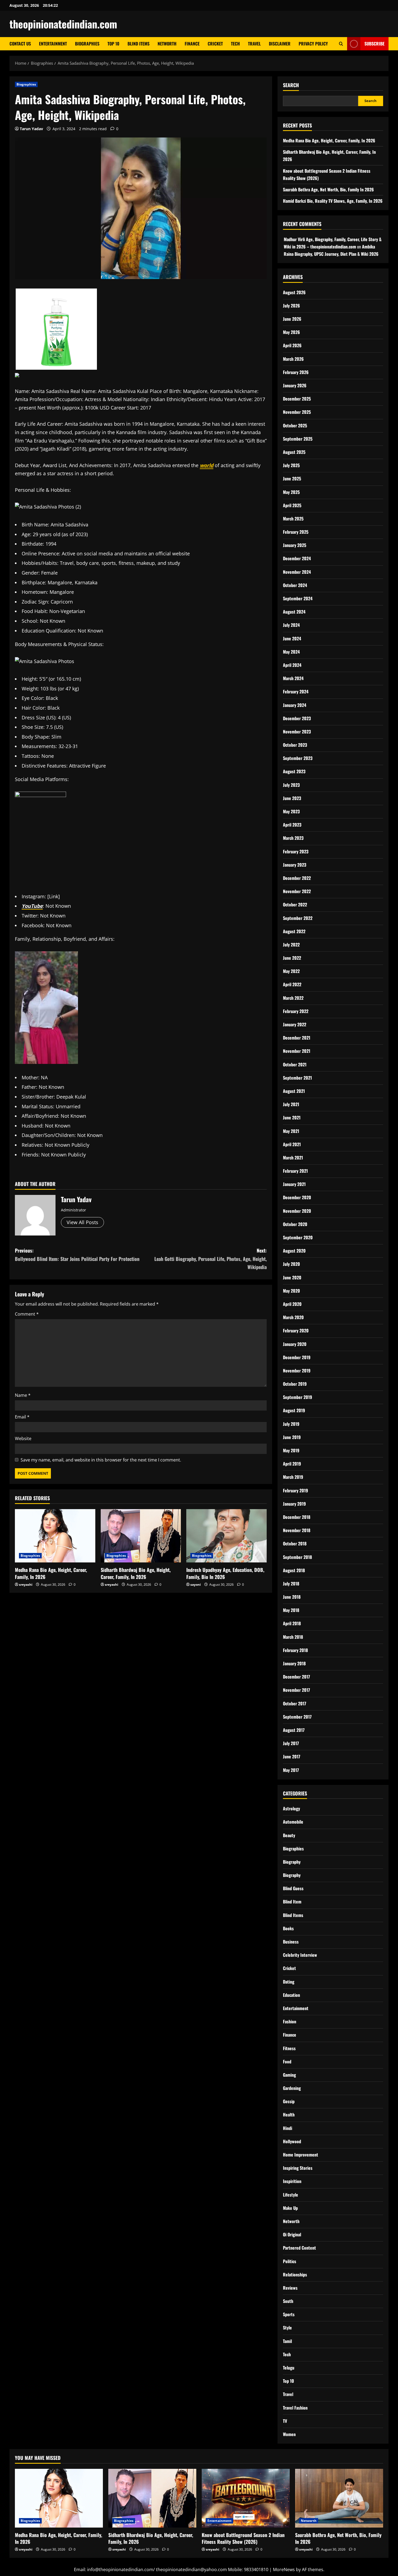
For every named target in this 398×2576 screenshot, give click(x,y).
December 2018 (297, 1517)
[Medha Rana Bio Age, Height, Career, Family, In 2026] (55, 1536)
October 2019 (295, 1384)
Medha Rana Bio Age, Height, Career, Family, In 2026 (51, 1573)
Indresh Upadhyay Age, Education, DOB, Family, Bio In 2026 (225, 1573)
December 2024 (297, 558)
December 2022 (297, 878)
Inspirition (292, 2181)
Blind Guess (293, 1888)
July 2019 (291, 1424)
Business (291, 1942)
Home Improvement (301, 2155)
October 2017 (295, 1703)
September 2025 (298, 439)
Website (23, 1438)
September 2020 (298, 1237)
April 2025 (292, 505)
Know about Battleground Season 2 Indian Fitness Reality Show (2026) (243, 2538)
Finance (192, 44)
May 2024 (291, 652)
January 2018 (294, 1663)
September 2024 (298, 598)
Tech (235, 44)
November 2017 (296, 1690)
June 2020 (292, 1277)
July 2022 (291, 945)
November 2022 (297, 891)
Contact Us (20, 44)
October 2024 (295, 585)
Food (287, 2062)
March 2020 (293, 1317)
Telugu (289, 2368)
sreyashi (26, 1584)
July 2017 (291, 1743)
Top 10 (113, 44)
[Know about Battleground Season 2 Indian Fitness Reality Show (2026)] (246, 2498)
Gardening (292, 2088)
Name (23, 1395)
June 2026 (292, 319)
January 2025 (295, 545)
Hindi (288, 2128)
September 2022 (298, 918)
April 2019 (292, 1464)
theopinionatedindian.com (63, 24)
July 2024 (291, 625)
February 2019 (296, 1490)
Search (291, 85)
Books (288, 1928)
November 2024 (297, 572)
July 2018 (291, 1584)
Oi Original (292, 2234)
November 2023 (297, 732)
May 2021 (291, 1131)
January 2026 (295, 385)
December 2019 (297, 1357)
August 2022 (294, 931)
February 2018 (295, 1650)
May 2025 (291, 492)
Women (289, 2434)
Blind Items (138, 44)
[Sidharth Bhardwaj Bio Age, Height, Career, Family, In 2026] (141, 1536)
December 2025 (297, 399)
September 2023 (298, 758)
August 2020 (294, 1251)
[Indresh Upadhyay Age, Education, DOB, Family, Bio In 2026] (226, 1536)
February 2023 (296, 851)
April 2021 (292, 1144)
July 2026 (291, 306)
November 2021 (297, 1051)
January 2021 (294, 1184)
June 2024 (292, 638)
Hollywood (292, 2141)
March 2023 (293, 838)
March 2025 (293, 519)
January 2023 (295, 865)
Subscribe (374, 44)
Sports (289, 2314)
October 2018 (295, 1543)
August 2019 (294, 1410)
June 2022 (292, 958)
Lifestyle (291, 2195)
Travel (254, 44)
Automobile (293, 1822)
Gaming (289, 2075)
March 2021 (293, 1158)
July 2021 (291, 1104)
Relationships (295, 2275)
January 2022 (295, 1024)
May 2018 (291, 1610)
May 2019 (291, 1450)
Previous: (77, 1255)
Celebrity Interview (300, 1955)
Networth (167, 44)
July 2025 (291, 465)
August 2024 (294, 612)
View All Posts (82, 1222)
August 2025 (294, 452)
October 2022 (295, 904)
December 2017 (296, 1677)
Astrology (291, 1808)
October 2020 (295, 1224)
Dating (289, 1982)
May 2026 (291, 332)
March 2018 (293, 1637)
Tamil (287, 2341)
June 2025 (292, 479)
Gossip (289, 2101)
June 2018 (292, 1597)
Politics (290, 2261)
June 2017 (292, 1756)
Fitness (289, 2048)
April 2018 (292, 1623)
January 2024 (295, 705)
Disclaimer (280, 44)
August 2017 (294, 1730)
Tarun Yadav (31, 129)
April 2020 (292, 1304)
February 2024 (296, 691)
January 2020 (295, 1344)
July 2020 (291, 1264)
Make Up (290, 2208)
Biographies (87, 44)
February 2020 (296, 1330)
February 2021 (295, 1171)
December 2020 (297, 1197)
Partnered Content (299, 2248)
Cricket (215, 44)
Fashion (290, 2021)
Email (22, 1417)
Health (289, 2115)
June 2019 (292, 1437)
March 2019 (293, 1477)
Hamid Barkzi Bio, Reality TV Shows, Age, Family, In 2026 (333, 201)
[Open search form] (341, 44)
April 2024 (292, 665)
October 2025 (295, 425)
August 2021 (294, 1091)
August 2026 (294, 292)
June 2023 (292, 798)
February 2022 (296, 1011)
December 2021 (297, 1038)
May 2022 (291, 971)
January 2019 (294, 1504)
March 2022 (293, 998)
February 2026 (296, 372)
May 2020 (291, 1291)
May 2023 (291, 811)
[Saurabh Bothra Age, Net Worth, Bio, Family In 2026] (339, 2498)
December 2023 (297, 718)
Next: (211, 1259)
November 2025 (297, 412)
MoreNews (284, 2570)
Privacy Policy (313, 44)
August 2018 (294, 1570)
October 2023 (295, 745)
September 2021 (297, 1078)
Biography (292, 1862)
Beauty (289, 1835)
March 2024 (293, 678)
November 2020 (297, 1211)
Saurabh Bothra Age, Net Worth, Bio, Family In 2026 (328, 189)
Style (287, 2328)
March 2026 (293, 359)
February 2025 (296, 532)
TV (285, 2421)
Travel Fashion (295, 2408)
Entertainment (53, 44)
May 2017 (291, 1770)
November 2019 (297, 1371)
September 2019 (298, 1397)
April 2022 (292, 984)
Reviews (290, 2288)
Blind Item (292, 1902)
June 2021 (292, 1117)
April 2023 (292, 825)
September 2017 (297, 1717)
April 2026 (292, 345)
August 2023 (294, 771)
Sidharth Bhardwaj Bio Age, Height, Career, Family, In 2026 (136, 1573)
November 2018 (297, 1530)
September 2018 (297, 1557)
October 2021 (295, 1064)
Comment (27, 1314)
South (288, 2301)
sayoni (196, 1584)
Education (291, 1995)
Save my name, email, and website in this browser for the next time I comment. (101, 1460)
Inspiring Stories (298, 2168)
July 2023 (291, 785)
